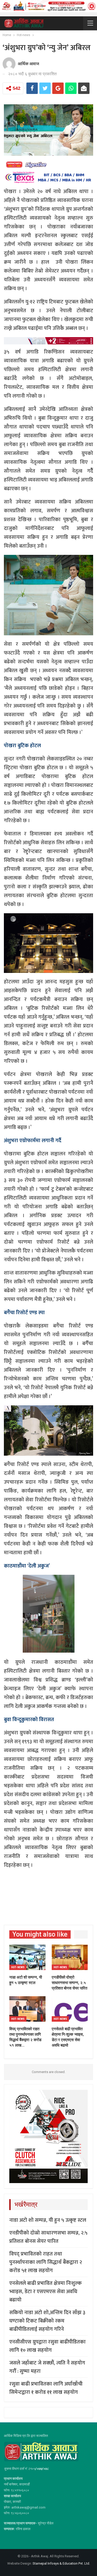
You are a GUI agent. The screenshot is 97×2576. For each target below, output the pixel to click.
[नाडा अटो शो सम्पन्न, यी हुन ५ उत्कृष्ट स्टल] (27, 1957)
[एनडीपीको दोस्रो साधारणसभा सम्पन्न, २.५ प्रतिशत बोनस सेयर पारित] (70, 1957)
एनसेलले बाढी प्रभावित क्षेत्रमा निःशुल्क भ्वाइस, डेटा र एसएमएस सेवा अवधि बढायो (46, 2292)
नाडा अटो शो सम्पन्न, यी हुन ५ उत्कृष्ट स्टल (48, 2220)
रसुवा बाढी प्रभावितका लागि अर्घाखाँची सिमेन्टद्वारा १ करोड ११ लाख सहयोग (46, 2388)
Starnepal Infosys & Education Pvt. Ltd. (61, 2563)
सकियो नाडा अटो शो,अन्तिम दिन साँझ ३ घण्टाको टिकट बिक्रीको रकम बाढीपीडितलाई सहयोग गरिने (47, 2321)
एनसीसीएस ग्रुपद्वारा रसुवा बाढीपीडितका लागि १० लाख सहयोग (47, 2346)
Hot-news (18, 1967)
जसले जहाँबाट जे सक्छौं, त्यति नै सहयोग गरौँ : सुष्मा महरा (47, 2367)
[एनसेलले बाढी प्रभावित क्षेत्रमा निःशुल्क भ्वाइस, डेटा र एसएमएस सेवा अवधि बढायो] (70, 2009)
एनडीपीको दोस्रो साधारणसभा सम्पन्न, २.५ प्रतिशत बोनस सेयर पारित (48, 2237)
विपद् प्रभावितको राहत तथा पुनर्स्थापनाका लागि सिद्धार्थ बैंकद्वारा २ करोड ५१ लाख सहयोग (46, 2262)
